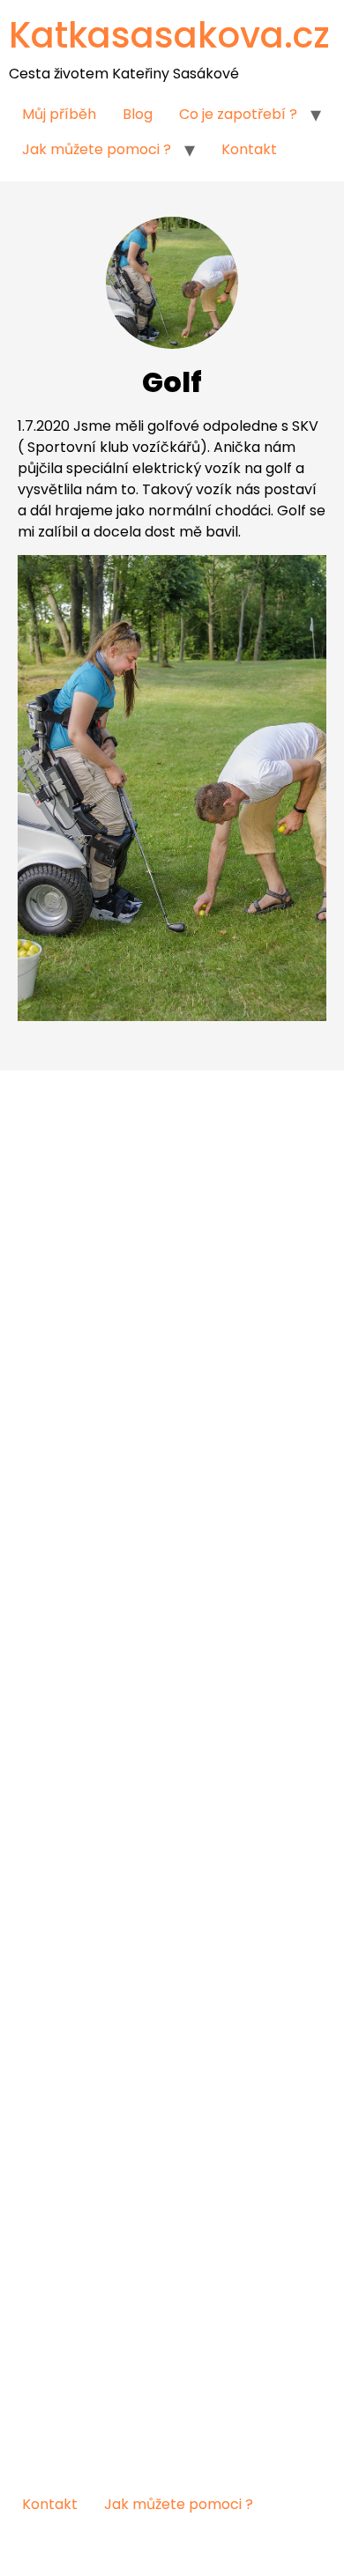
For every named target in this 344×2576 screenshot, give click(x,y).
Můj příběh (59, 114)
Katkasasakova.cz (169, 35)
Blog (138, 114)
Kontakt (249, 149)
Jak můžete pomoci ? (97, 149)
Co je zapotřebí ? (238, 114)
